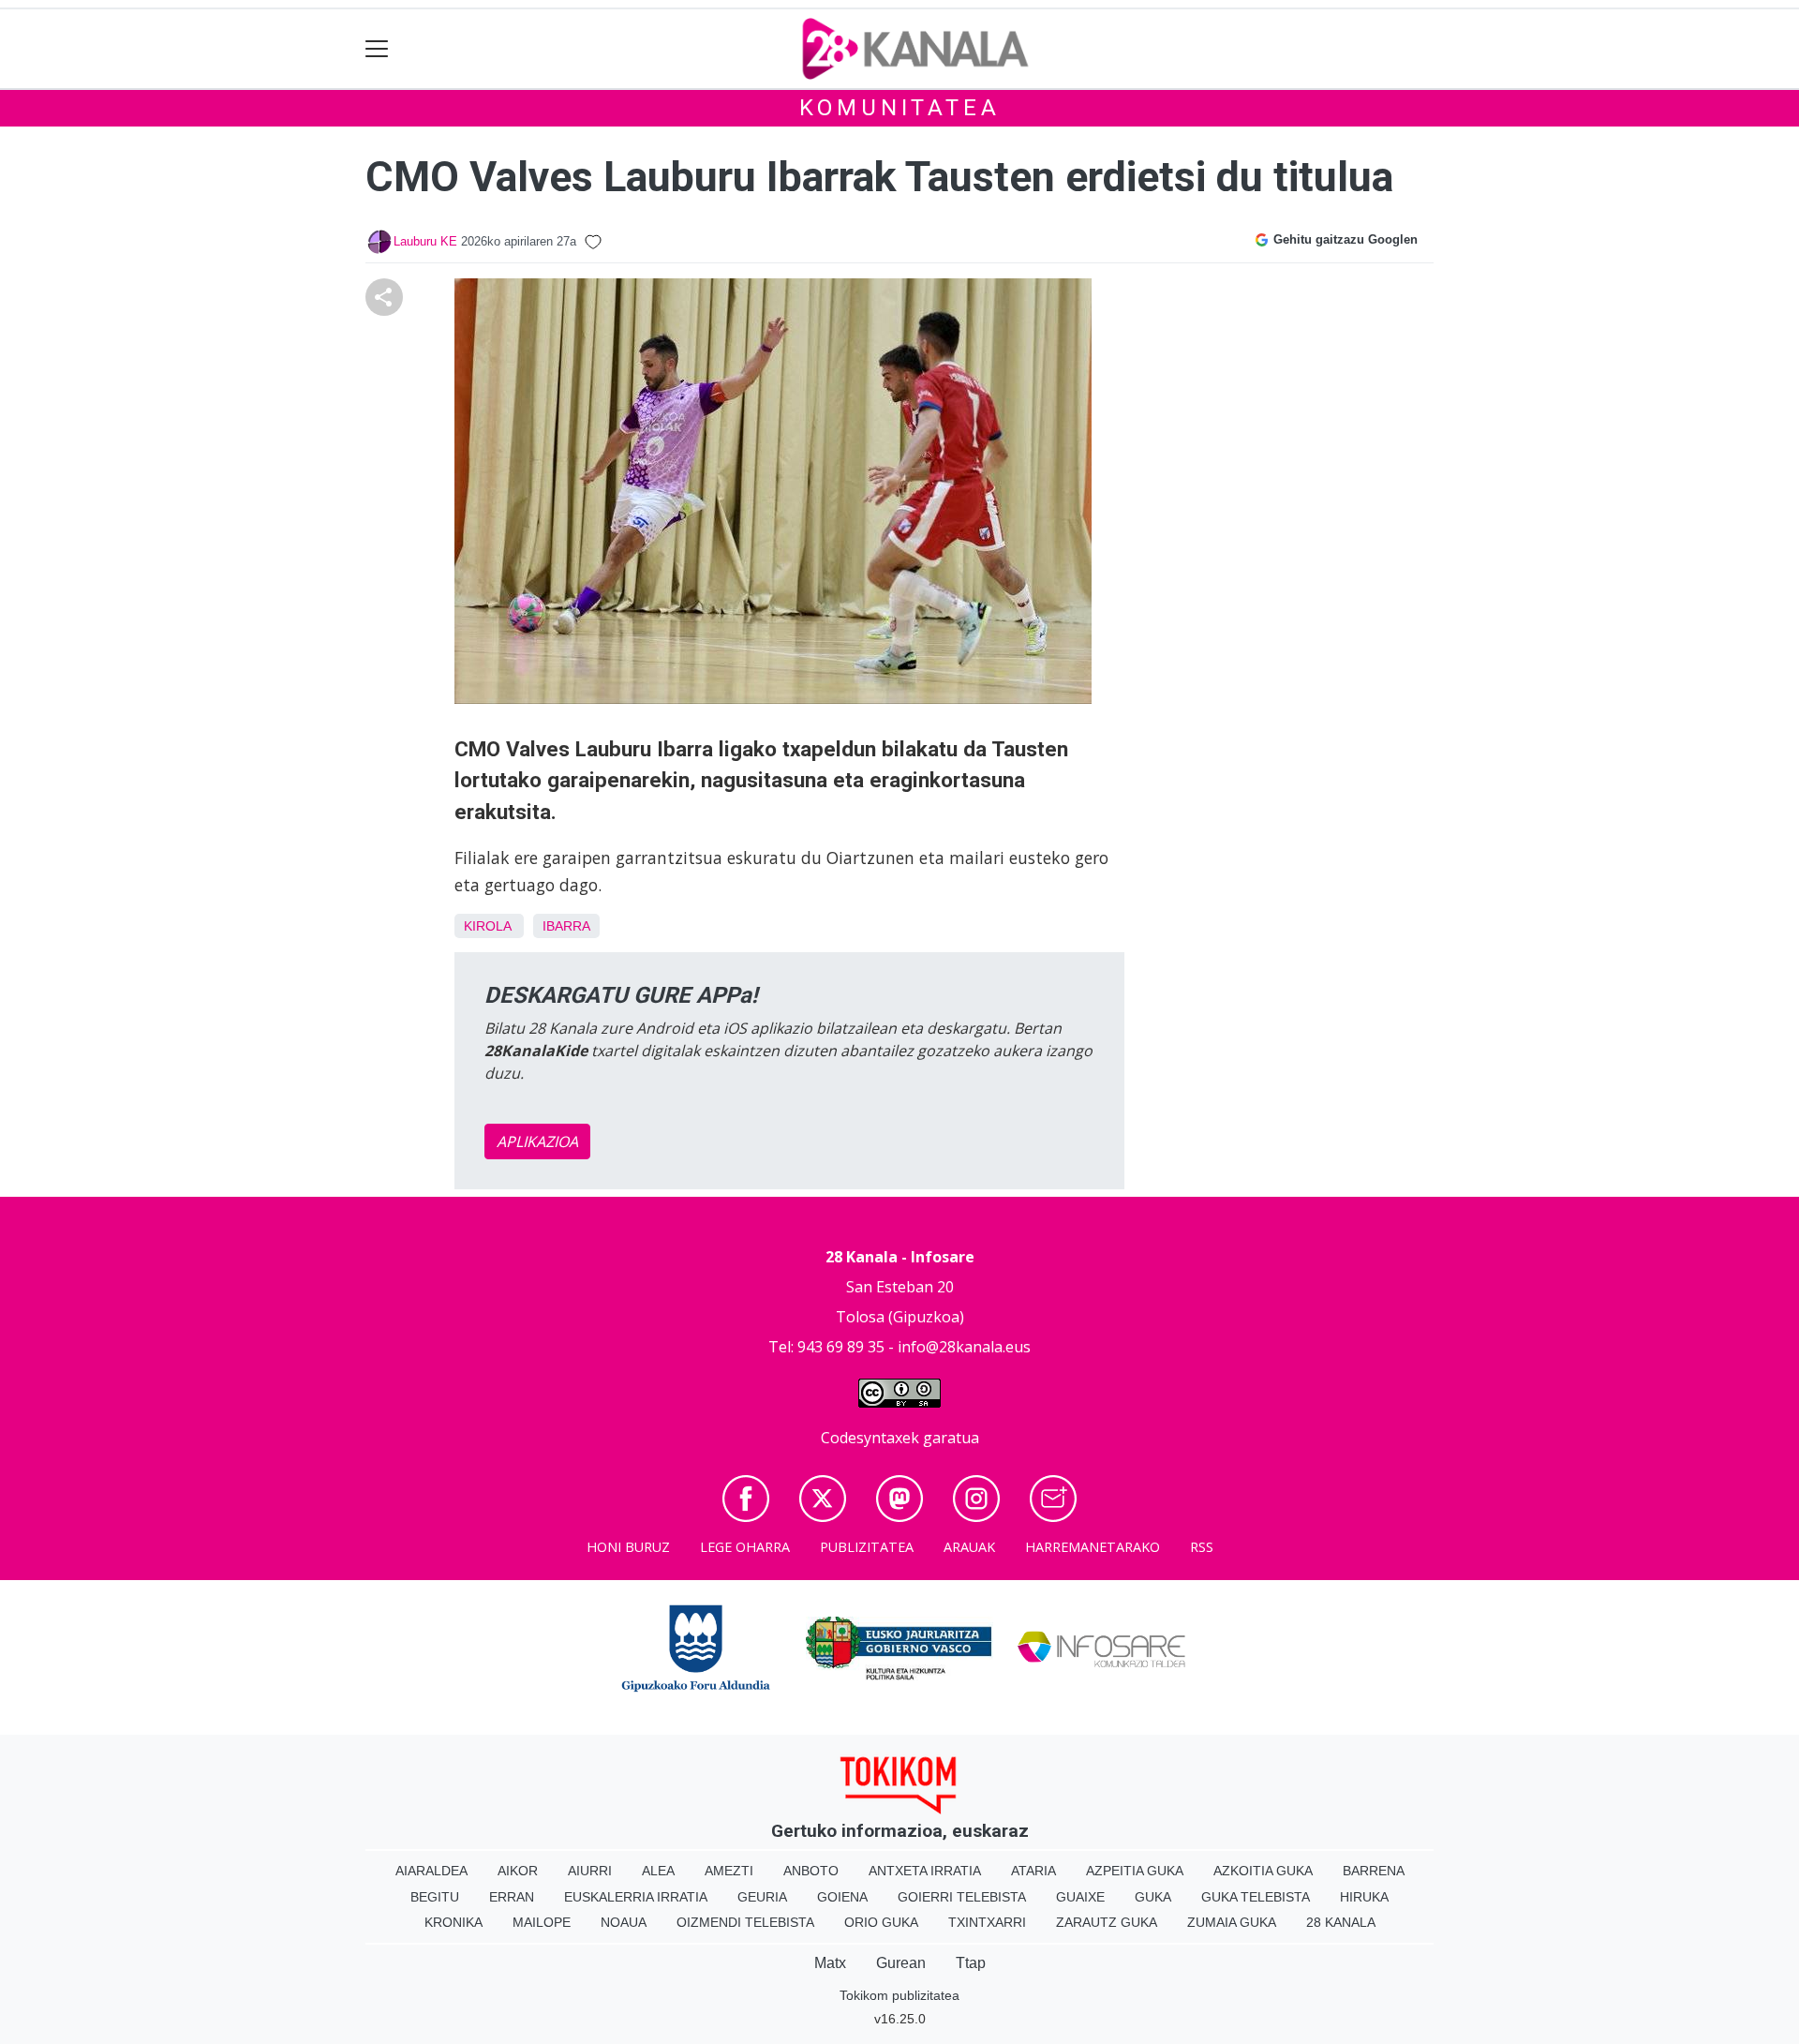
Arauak (969, 1547)
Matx (830, 1963)
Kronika (453, 1922)
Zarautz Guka (1107, 1922)
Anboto (811, 1871)
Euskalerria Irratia (636, 1897)
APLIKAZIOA (537, 1141)
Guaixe (1080, 1897)
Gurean (901, 1963)
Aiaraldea (431, 1871)
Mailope (542, 1922)
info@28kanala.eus (964, 1347)
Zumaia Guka (1232, 1922)
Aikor (518, 1871)
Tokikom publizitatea (899, 1995)
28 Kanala (1341, 1922)
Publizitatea (867, 1547)
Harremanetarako (1093, 1547)
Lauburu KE (425, 241)
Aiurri (590, 1871)
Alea (658, 1871)
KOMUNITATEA (900, 108)
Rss (1202, 1547)
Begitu (435, 1897)
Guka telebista (1256, 1897)
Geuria (762, 1897)
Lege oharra (745, 1547)
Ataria (1033, 1871)
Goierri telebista (962, 1897)
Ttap (971, 1963)
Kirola (487, 926)
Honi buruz (628, 1547)
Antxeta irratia (925, 1871)
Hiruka (1364, 1897)
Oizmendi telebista (745, 1922)
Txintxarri (987, 1922)
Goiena (842, 1897)
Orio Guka (881, 1922)
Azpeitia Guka (1135, 1871)
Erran (512, 1897)
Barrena (1374, 1871)
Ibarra (566, 926)
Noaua (624, 1922)
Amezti (729, 1871)
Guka (1153, 1897)
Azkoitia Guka (1263, 1871)
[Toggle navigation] (377, 49)
